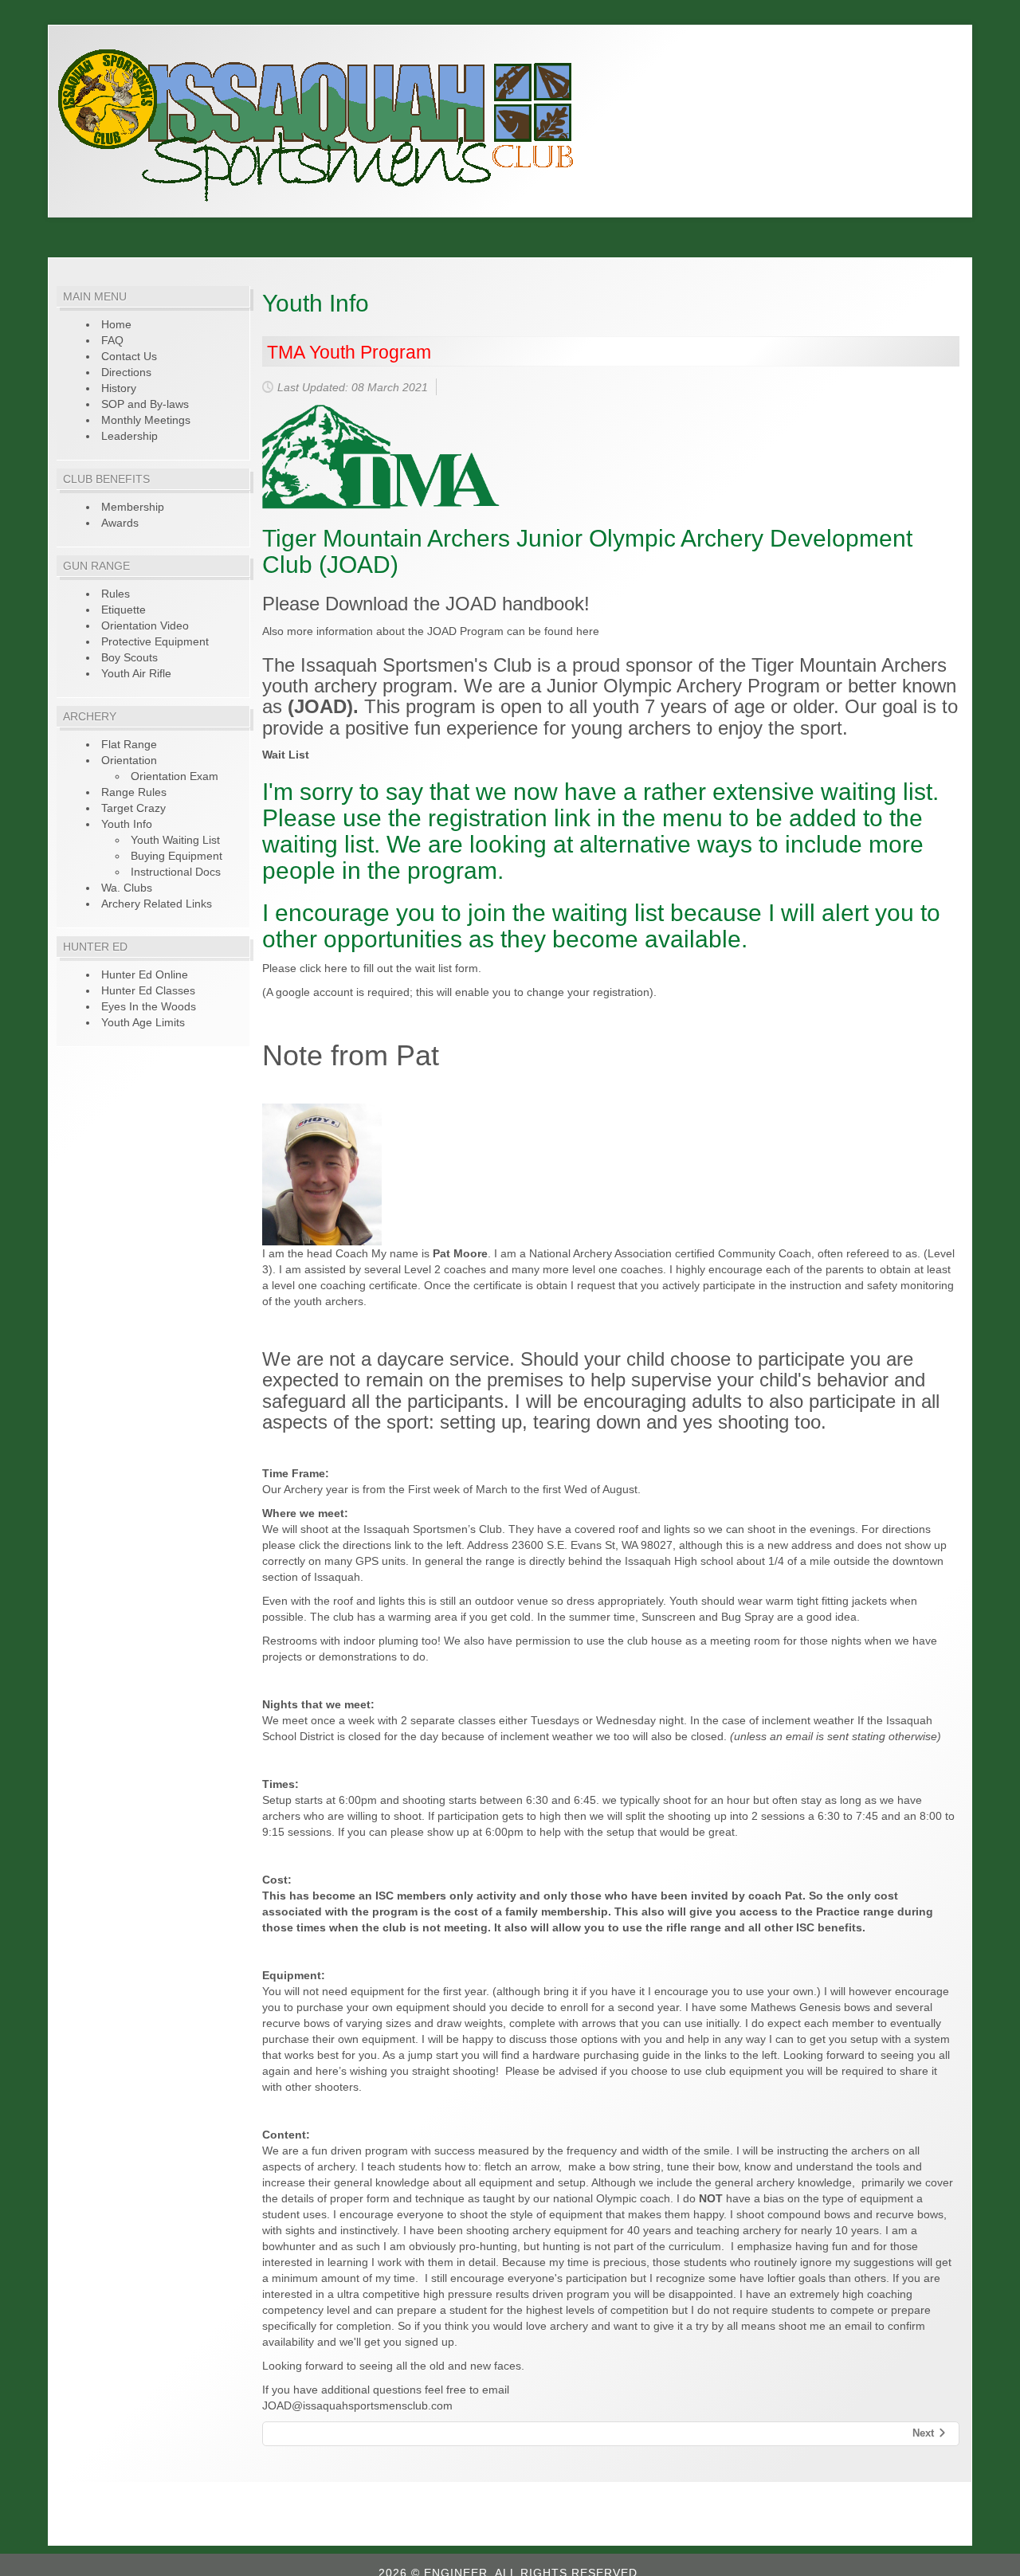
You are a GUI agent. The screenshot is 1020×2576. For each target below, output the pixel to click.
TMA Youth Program (349, 352)
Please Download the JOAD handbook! (426, 604)
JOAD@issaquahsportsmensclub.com (357, 2405)
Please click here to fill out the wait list (357, 968)
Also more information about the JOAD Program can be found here (431, 631)
